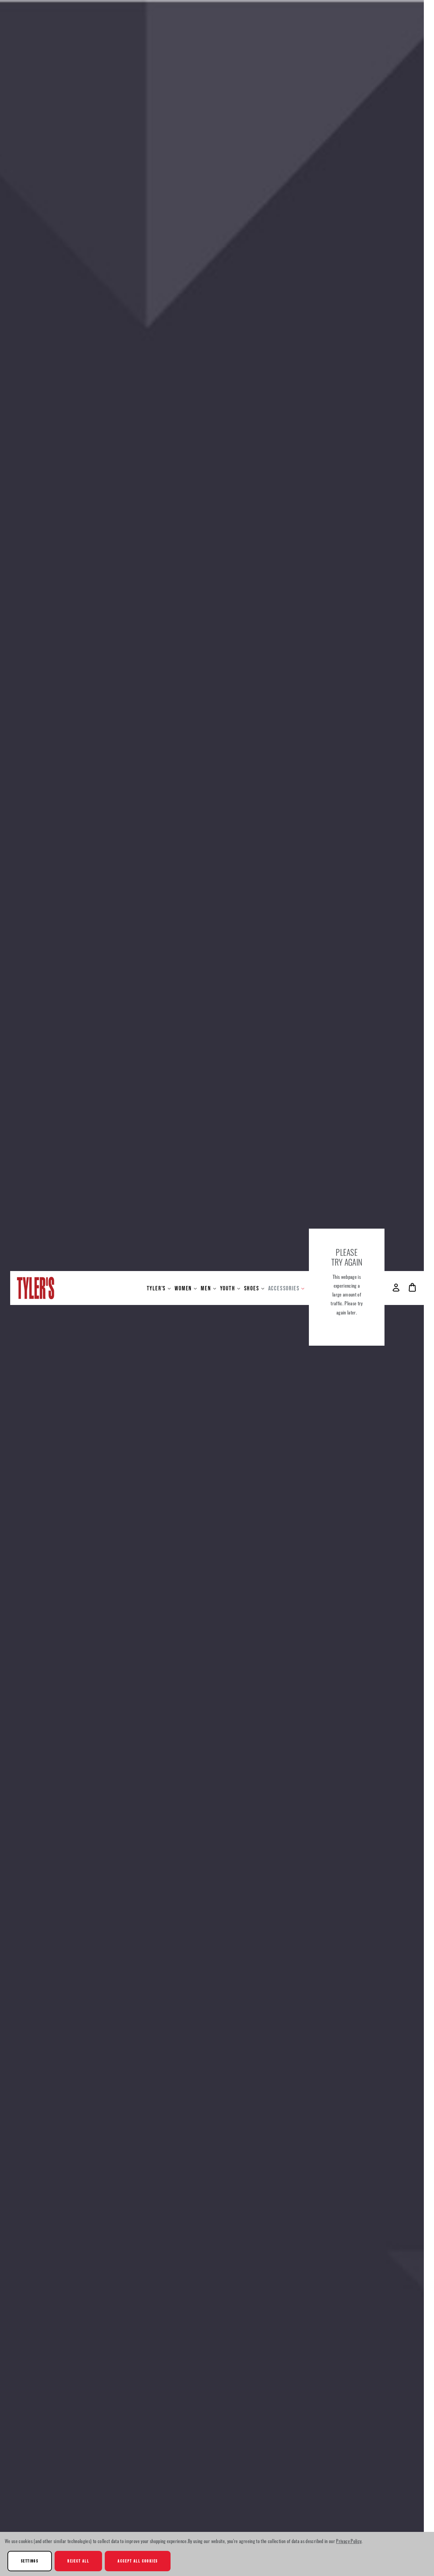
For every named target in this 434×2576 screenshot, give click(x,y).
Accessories (284, 1288)
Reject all (78, 2561)
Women (183, 1288)
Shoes (252, 1288)
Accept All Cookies (138, 2561)
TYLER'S (156, 1288)
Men (206, 1288)
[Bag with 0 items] (412, 1287)
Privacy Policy (349, 2541)
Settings (30, 2561)
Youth (228, 1288)
